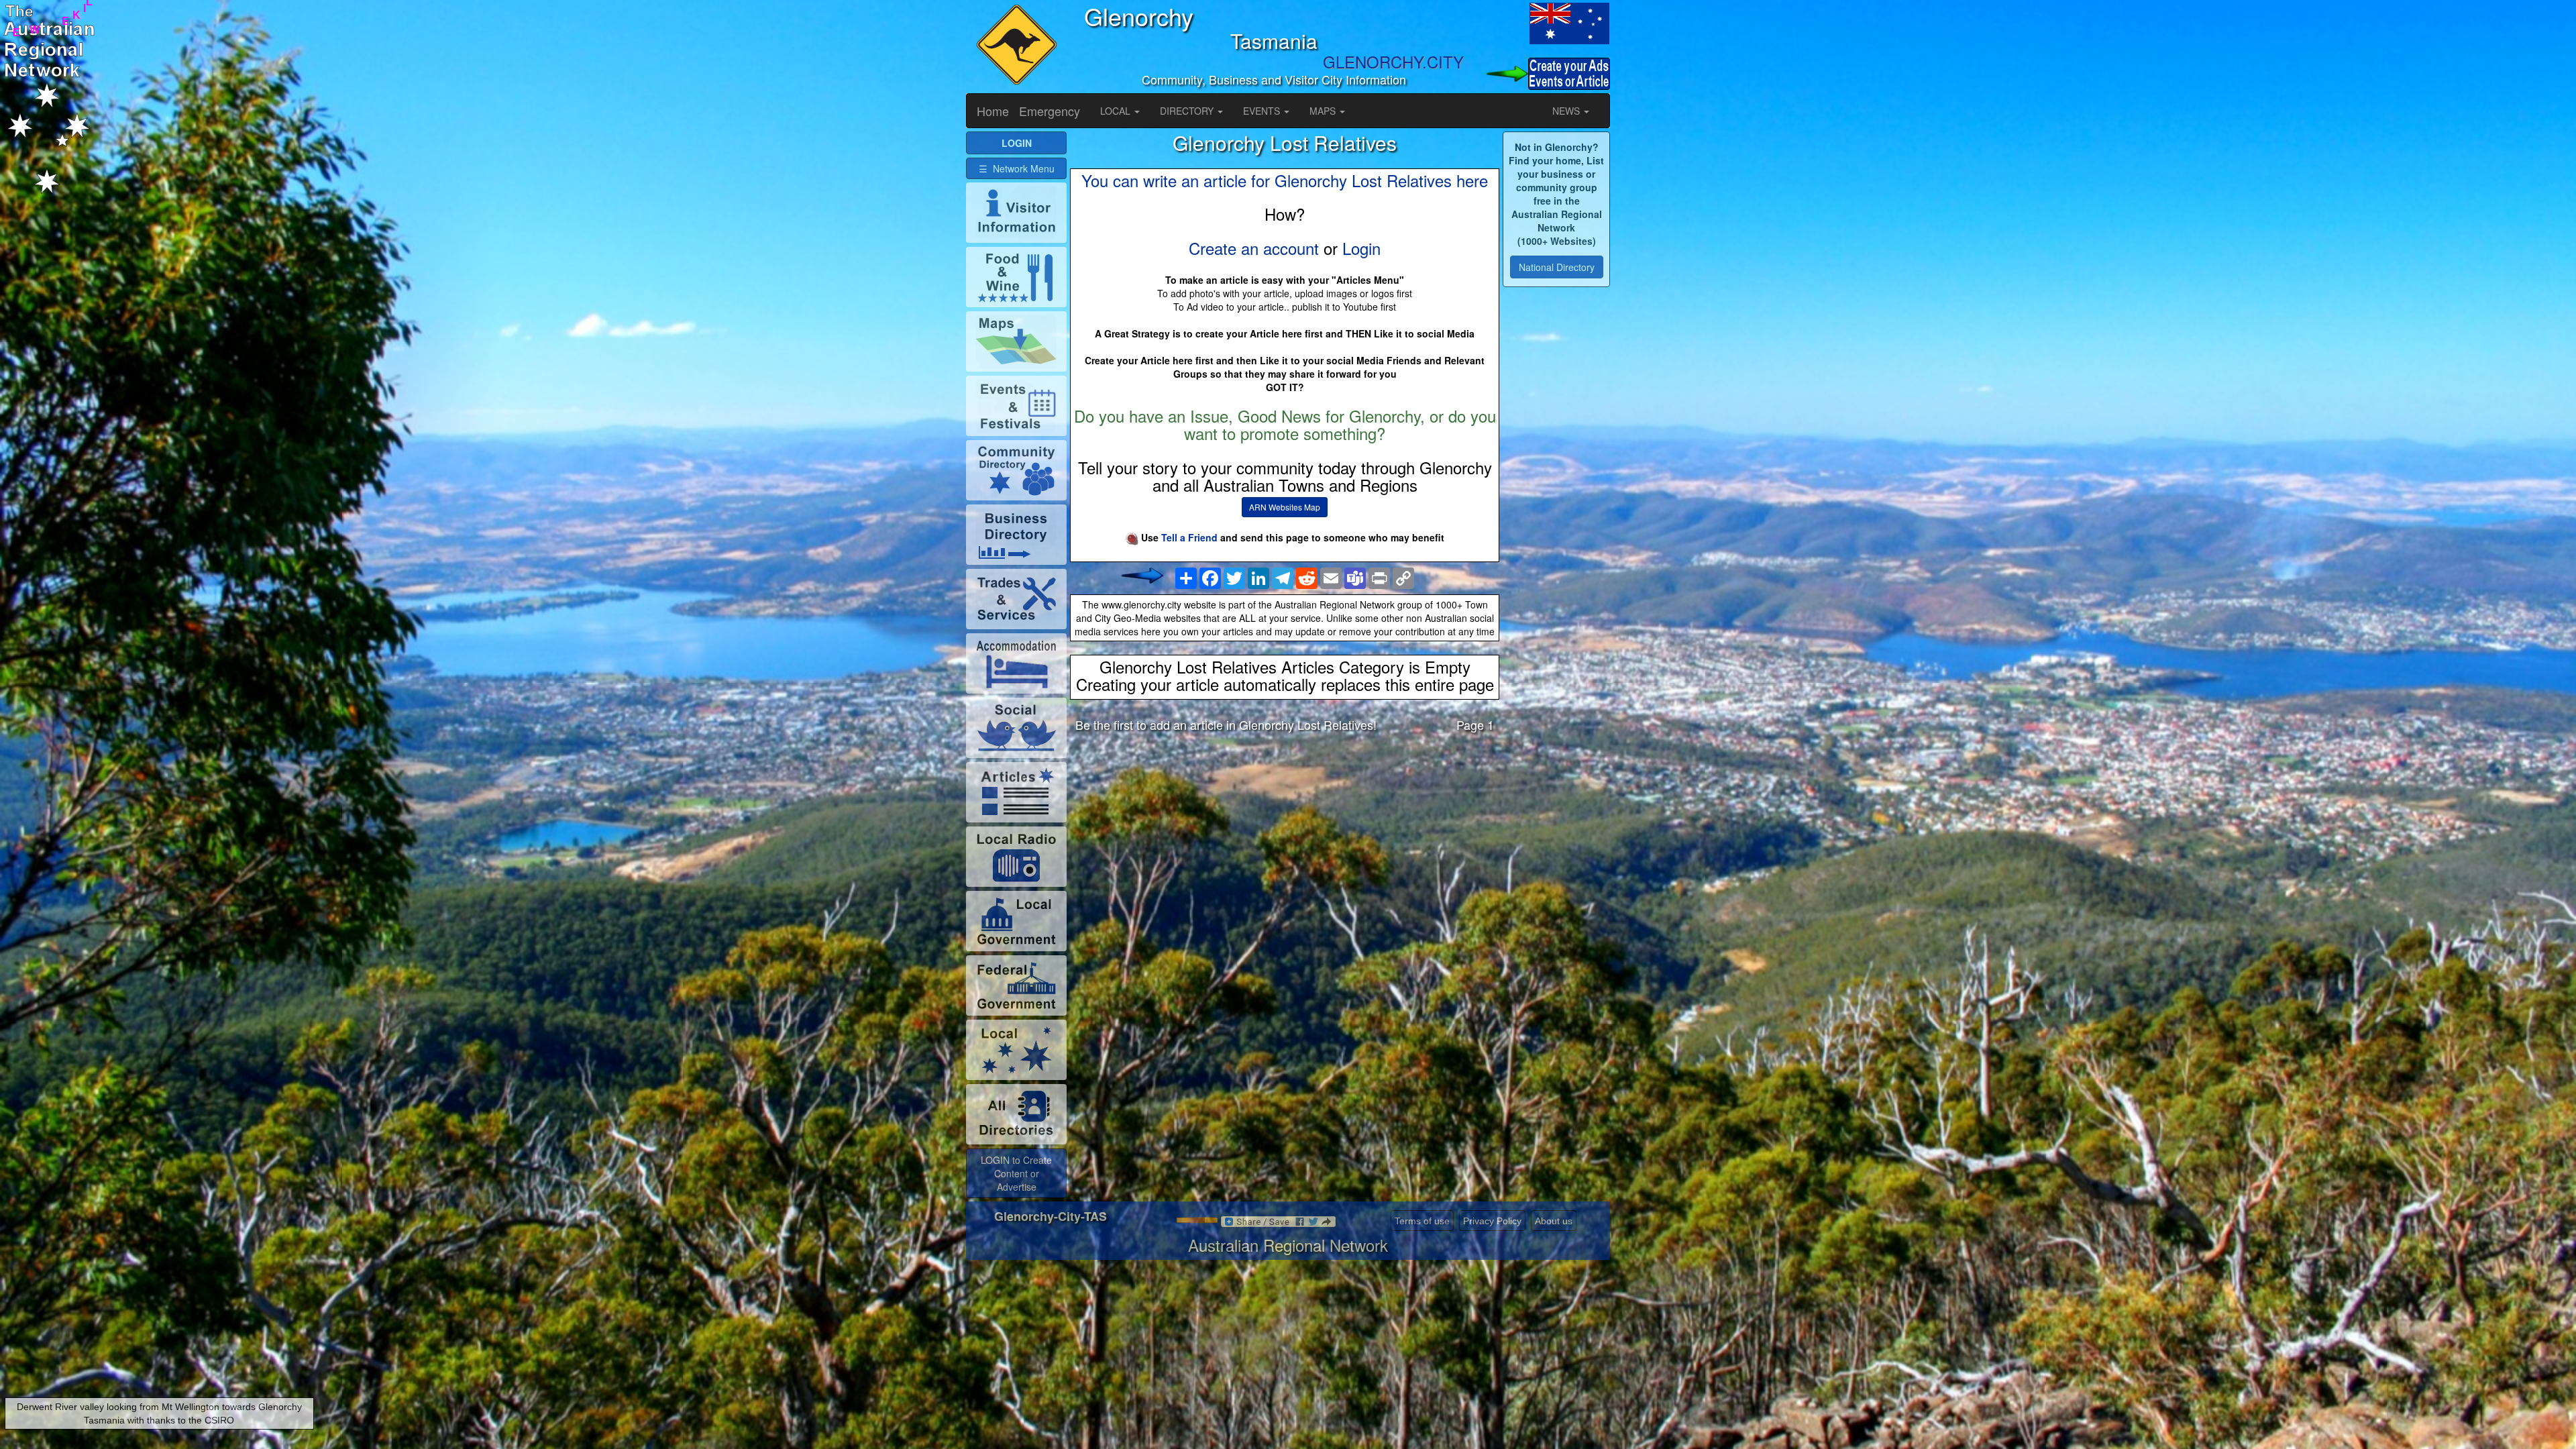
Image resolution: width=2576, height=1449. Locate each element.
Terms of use (1422, 1221)
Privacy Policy (1492, 1221)
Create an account (1254, 248)
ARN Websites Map (1285, 507)
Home (993, 111)
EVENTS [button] (1263, 111)
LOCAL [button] (1117, 111)
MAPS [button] (1324, 111)
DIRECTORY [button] (1188, 111)
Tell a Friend (1189, 537)
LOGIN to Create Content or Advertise (1016, 1173)
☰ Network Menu (1017, 168)
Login (1361, 248)
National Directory (1557, 267)
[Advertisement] (1285, 848)
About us (1554, 1221)
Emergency (1050, 111)
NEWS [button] (1567, 111)
